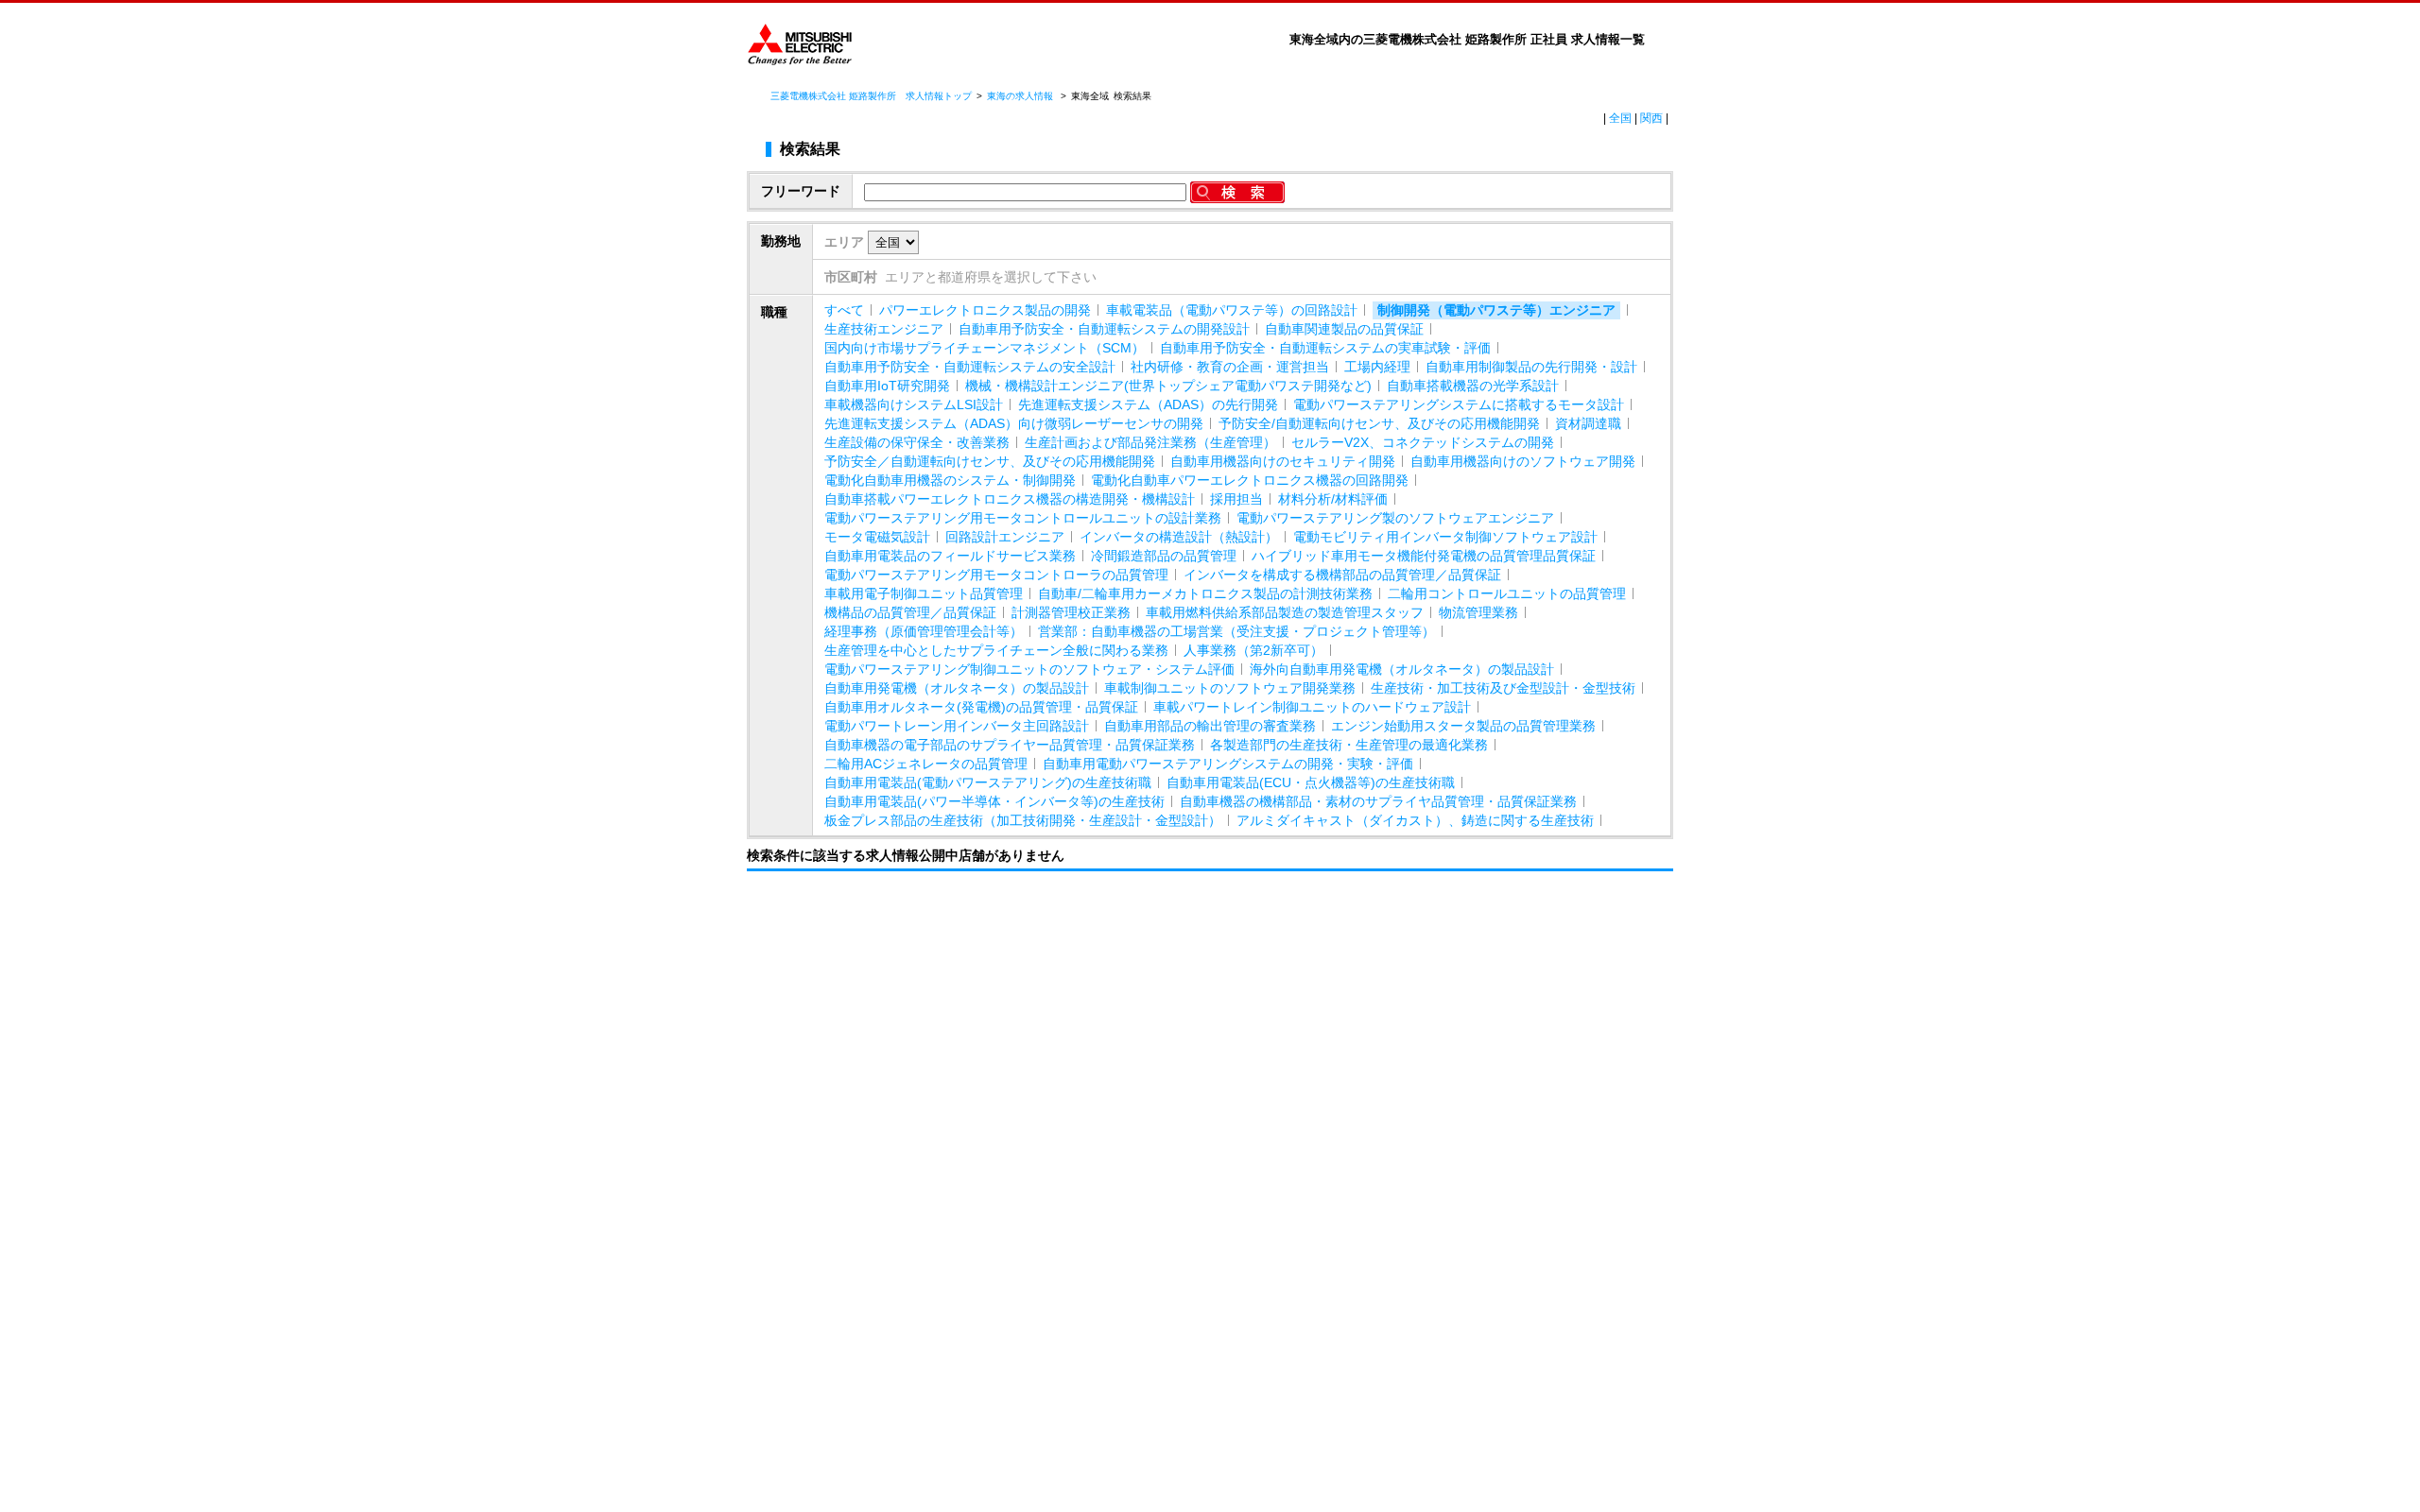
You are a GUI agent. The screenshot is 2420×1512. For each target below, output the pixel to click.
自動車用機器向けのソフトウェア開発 (1523, 461)
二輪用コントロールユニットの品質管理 (1507, 593)
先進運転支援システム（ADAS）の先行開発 (1148, 404)
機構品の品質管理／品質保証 (910, 612)
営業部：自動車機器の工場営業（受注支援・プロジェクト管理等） (1236, 631)
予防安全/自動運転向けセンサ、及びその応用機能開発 (1379, 423)
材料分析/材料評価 (1333, 499)
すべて (844, 310)
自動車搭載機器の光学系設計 (1473, 386)
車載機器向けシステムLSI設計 (914, 404)
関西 (1651, 118)
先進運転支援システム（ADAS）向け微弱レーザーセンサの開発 (1014, 423)
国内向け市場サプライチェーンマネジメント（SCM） (985, 348)
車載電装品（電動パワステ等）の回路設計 (1232, 310)
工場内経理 (1377, 367)
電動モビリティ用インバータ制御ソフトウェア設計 (1445, 537)
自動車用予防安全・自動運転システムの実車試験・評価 (1325, 348)
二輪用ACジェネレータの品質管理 (926, 764)
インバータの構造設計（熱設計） (1179, 537)
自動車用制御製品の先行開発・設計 (1531, 367)
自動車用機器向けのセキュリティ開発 (1283, 461)
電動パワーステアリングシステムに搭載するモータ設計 (1459, 404)
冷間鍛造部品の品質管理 (1164, 556)
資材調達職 (1588, 423)
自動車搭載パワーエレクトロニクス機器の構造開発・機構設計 (1010, 499)
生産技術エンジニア (884, 329)
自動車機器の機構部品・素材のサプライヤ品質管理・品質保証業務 (1378, 801)
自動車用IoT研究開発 (887, 386)
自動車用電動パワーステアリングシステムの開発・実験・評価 (1228, 764)
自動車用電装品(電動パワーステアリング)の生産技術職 (988, 782)
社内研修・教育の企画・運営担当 (1230, 367)
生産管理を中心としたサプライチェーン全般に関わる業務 (996, 650)
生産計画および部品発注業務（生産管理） (1150, 442)
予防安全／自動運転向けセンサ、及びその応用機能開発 (990, 461)
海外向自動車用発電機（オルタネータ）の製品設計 (1402, 669)
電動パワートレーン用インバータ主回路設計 (957, 726)
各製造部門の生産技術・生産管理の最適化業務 (1349, 745)
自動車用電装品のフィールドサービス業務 (950, 556)
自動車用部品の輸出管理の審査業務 (1210, 726)
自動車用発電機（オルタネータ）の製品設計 (957, 688)
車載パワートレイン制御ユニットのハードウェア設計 (1312, 707)
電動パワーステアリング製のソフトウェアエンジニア (1395, 518)
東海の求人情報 (1021, 96)
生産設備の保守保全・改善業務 (917, 442)
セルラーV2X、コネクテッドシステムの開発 (1423, 442)
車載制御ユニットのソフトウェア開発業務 (1230, 688)
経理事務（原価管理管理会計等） (924, 631)
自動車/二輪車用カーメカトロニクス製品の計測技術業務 (1205, 593)
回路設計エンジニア (1005, 537)
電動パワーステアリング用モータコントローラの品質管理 (996, 575)
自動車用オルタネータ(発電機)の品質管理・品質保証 (981, 707)
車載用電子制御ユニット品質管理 (924, 593)
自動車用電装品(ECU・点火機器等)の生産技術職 (1311, 782)
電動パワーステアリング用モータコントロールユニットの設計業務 (1023, 518)
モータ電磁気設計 (877, 537)
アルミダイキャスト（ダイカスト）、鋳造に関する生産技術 (1415, 820)
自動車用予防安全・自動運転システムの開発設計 (1104, 329)
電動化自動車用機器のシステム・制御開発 (950, 480)
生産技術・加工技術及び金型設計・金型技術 (1503, 688)
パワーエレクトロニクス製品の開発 (985, 310)
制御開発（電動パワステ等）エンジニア (1496, 310)
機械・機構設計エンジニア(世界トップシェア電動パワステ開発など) (1168, 386)
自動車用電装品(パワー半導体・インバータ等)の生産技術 (994, 801)
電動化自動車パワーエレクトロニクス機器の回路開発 (1250, 480)
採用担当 (1236, 499)
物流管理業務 (1478, 612)
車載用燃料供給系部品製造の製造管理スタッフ (1285, 612)
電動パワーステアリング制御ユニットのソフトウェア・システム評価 (1029, 669)
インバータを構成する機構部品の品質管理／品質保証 (1342, 575)
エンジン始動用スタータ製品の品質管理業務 (1463, 726)
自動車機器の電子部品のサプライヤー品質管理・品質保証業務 (1010, 745)
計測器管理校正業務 (1071, 612)
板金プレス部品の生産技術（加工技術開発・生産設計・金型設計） (1023, 820)
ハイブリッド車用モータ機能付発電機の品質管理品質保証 (1424, 556)
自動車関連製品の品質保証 (1344, 329)
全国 (1620, 118)
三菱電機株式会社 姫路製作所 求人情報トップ (871, 96)
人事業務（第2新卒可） (1253, 650)
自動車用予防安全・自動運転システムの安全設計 (970, 367)
